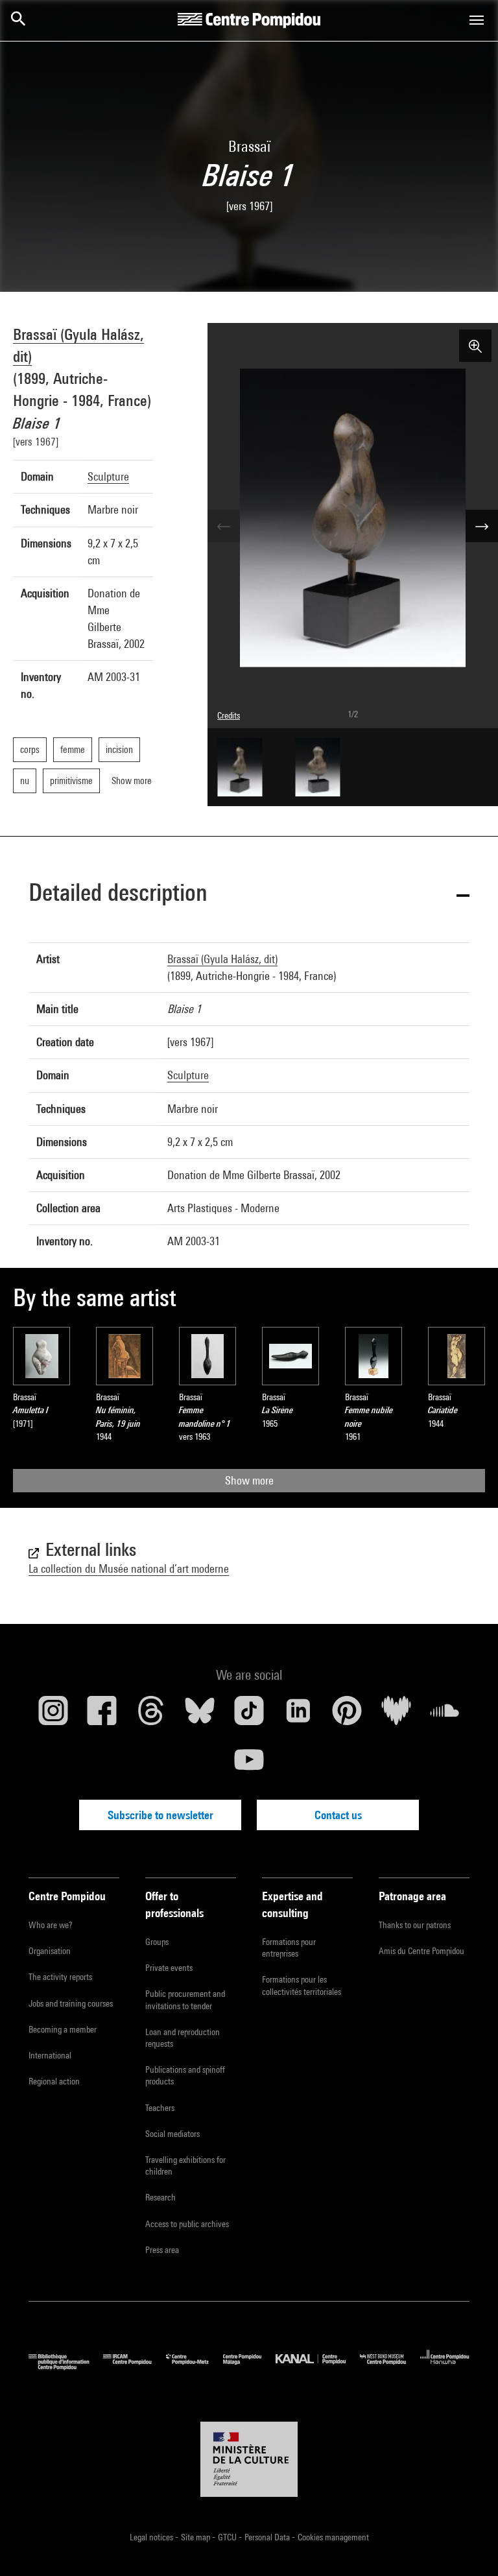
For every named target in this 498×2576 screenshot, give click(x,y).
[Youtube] (249, 1765)
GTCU (228, 2537)
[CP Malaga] (249, 2367)
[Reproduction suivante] (482, 526)
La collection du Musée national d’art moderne (129, 1568)
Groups (157, 1942)
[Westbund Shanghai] (390, 2367)
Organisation (50, 1951)
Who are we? (50, 1925)
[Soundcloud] (445, 1715)
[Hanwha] (445, 2367)
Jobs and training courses (71, 2003)
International (50, 2055)
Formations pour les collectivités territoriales (302, 1985)
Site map (196, 2537)
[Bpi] (66, 2367)
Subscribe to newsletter (160, 1815)
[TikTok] (249, 1715)
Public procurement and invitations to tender (185, 1999)
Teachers (160, 2108)
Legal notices (152, 2537)
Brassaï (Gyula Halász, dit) (222, 959)
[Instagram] (53, 1715)
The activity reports (60, 1977)
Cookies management (333, 2537)
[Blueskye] (200, 1715)
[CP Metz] (195, 2367)
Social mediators (172, 2134)
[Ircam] (134, 2367)
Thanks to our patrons (415, 1925)
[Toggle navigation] (477, 20)
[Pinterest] (347, 1715)
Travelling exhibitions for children (185, 2165)
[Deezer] (396, 1715)
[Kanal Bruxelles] (317, 2367)
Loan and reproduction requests (183, 2038)
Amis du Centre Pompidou (421, 1951)
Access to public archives (187, 2224)
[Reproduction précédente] (224, 526)
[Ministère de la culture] (249, 2459)
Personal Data (268, 2537)
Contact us (338, 1815)
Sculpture (108, 476)
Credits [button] (229, 715)
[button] (249, 895)
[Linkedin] (298, 1715)
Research (160, 2197)
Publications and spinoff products (185, 2075)
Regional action (54, 2081)
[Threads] (151, 1715)
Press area (162, 2250)
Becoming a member (63, 2029)
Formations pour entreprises (289, 1948)
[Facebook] (102, 1715)
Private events (169, 1968)
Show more (249, 1480)
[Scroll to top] (468, 2546)
